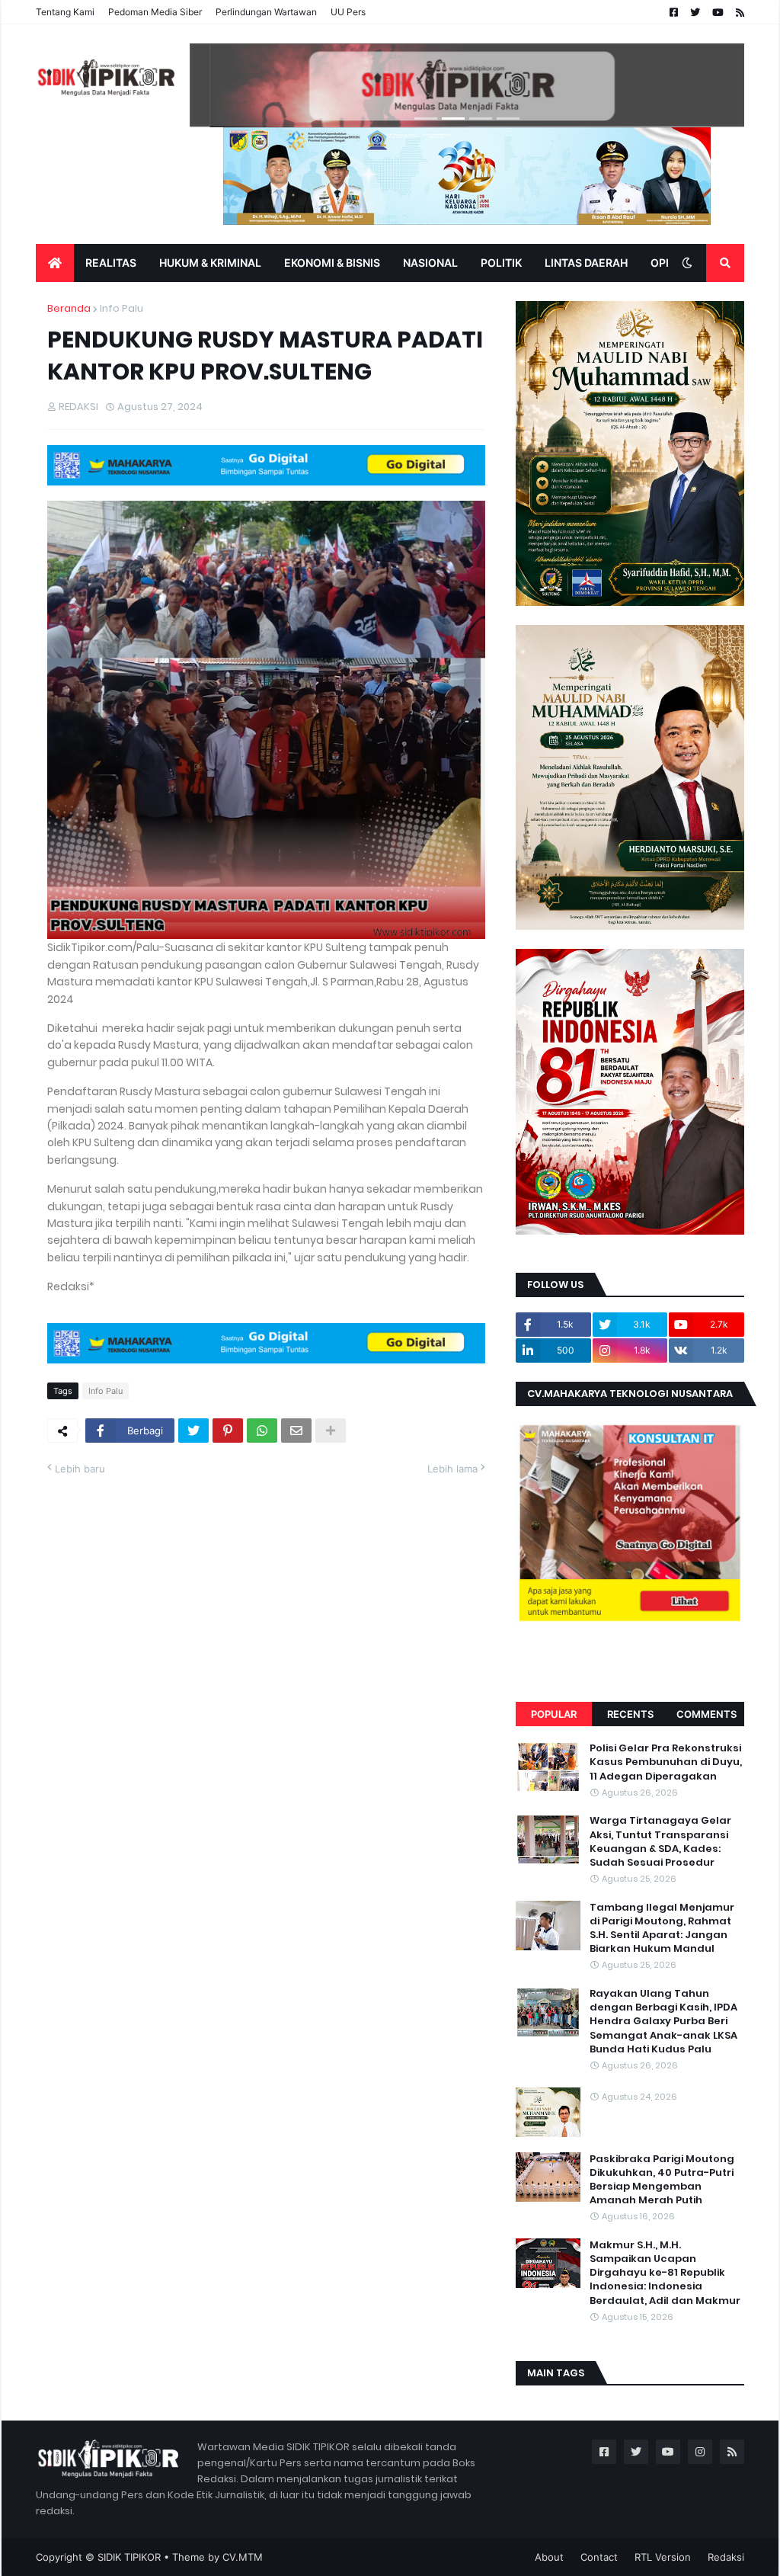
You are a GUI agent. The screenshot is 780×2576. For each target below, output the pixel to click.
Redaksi (726, 2557)
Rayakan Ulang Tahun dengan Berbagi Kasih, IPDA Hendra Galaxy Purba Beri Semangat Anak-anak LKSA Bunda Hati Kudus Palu (663, 2022)
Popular (554, 1714)
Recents (630, 1714)
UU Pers (348, 12)
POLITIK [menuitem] (501, 263)
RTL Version (663, 2557)
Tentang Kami (65, 12)
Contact (599, 2557)
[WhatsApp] (262, 1431)
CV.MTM (243, 2557)
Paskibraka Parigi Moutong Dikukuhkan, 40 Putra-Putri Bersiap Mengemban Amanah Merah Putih (662, 2180)
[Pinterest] (228, 1431)
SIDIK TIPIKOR (129, 2557)
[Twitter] (193, 1431)
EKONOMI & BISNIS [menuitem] (332, 263)
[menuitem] (55, 263)
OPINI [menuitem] (665, 263)
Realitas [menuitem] (111, 263)
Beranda (69, 308)
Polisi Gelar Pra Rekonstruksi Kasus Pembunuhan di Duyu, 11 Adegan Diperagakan (666, 1762)
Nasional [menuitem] (430, 263)
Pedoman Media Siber (155, 12)
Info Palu (121, 308)
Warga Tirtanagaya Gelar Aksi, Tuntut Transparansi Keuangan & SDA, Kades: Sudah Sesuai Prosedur (660, 1842)
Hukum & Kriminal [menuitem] (210, 263)
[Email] (296, 1431)
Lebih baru (80, 1469)
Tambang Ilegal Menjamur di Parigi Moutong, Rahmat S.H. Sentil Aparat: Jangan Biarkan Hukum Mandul (662, 1929)
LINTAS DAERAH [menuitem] (586, 263)
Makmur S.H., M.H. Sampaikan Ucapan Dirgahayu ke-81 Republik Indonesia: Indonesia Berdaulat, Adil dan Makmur (665, 2273)
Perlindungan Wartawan (266, 12)
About (549, 2557)
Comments (706, 1714)
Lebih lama (452, 1469)
